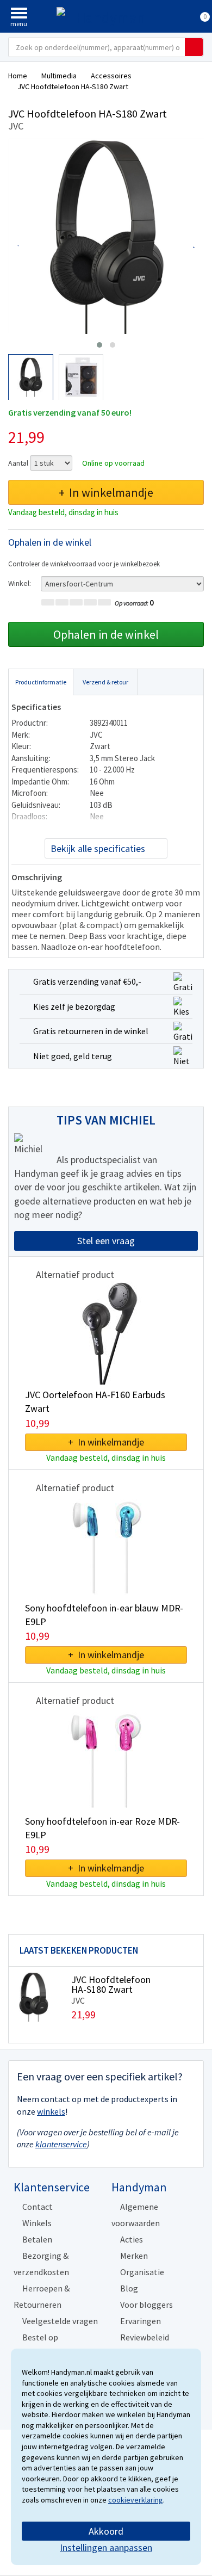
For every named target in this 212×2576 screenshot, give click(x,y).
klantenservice (61, 2144)
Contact (38, 2207)
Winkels (37, 2223)
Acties (132, 2239)
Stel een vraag (106, 1241)
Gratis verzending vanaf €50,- (87, 981)
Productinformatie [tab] (41, 682)
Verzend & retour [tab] (105, 682)
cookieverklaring (136, 2500)
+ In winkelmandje (106, 492)
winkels (51, 2111)
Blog (129, 2288)
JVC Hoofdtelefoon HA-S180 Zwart (111, 1984)
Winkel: (20, 583)
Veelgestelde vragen (60, 2321)
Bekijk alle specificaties (98, 848)
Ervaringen (141, 2321)
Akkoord (106, 2531)
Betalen (37, 2239)
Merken (134, 2256)
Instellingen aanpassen (106, 2547)
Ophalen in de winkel (106, 634)
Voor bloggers (146, 2305)
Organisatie (142, 2272)
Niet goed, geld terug (73, 1056)
